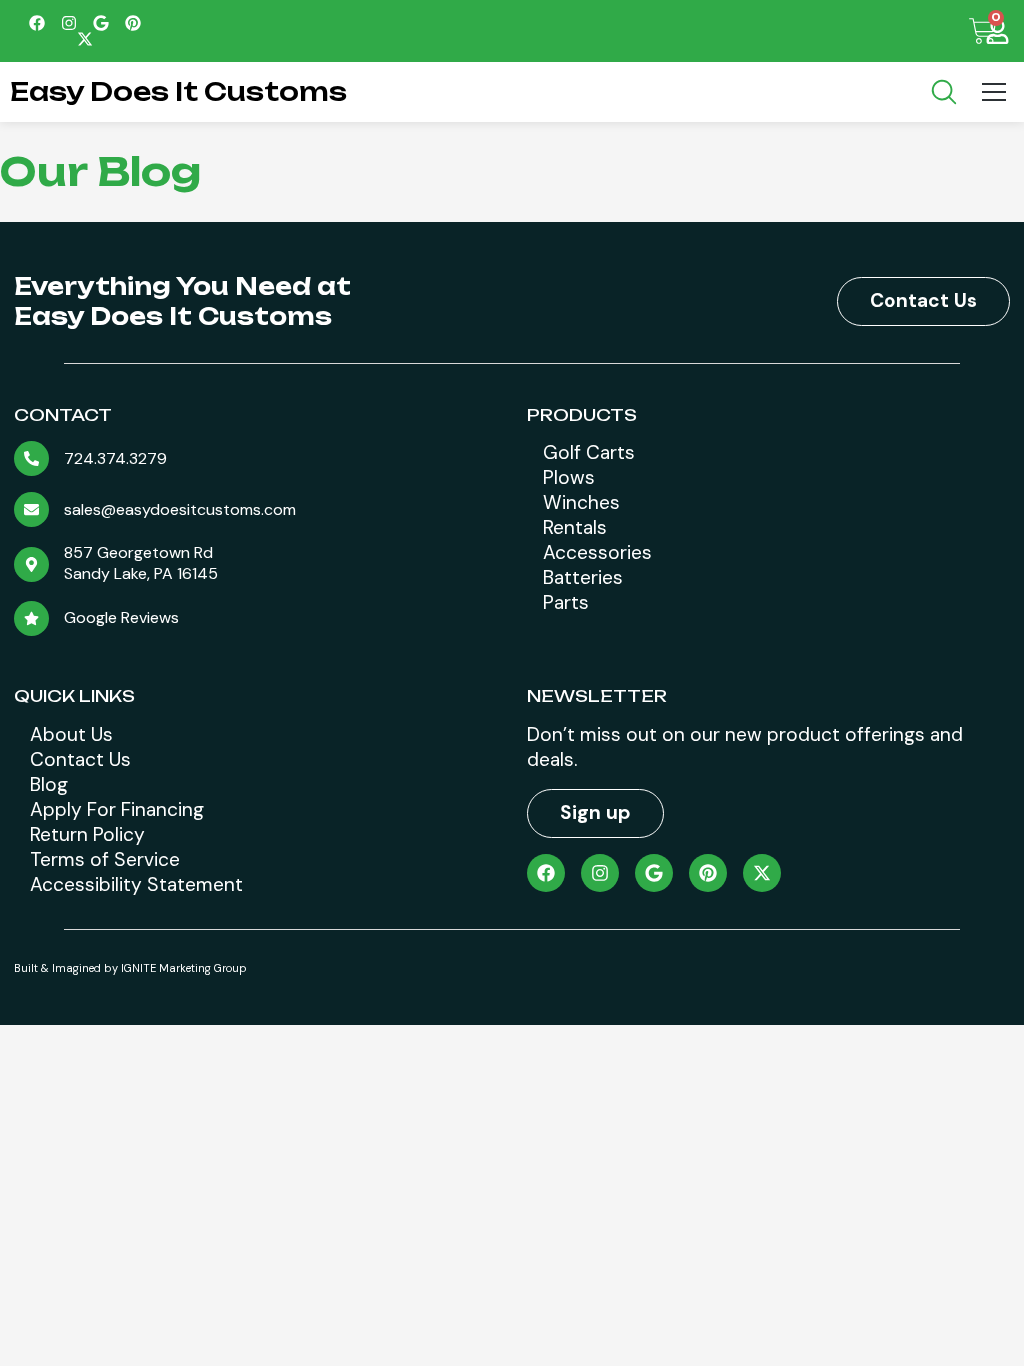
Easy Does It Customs (178, 91)
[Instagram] (69, 23)
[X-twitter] (85, 39)
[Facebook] (37, 23)
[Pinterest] (133, 23)
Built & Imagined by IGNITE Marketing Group (130, 968)
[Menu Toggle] (994, 92)
